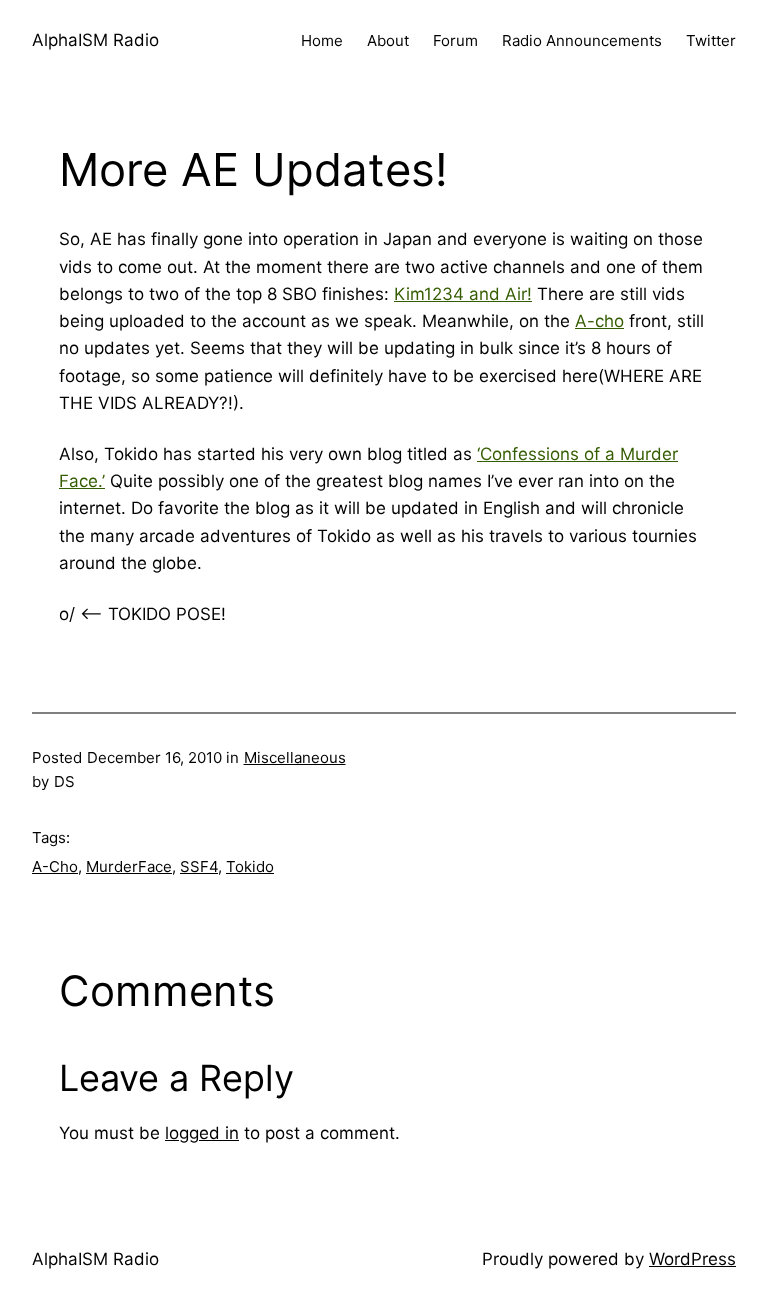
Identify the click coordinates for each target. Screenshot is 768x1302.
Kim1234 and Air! (463, 294)
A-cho (599, 321)
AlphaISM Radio (95, 40)
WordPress (692, 1259)
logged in (202, 1133)
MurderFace (129, 866)
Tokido (250, 866)
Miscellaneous (295, 757)
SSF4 (199, 866)
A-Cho (55, 866)
